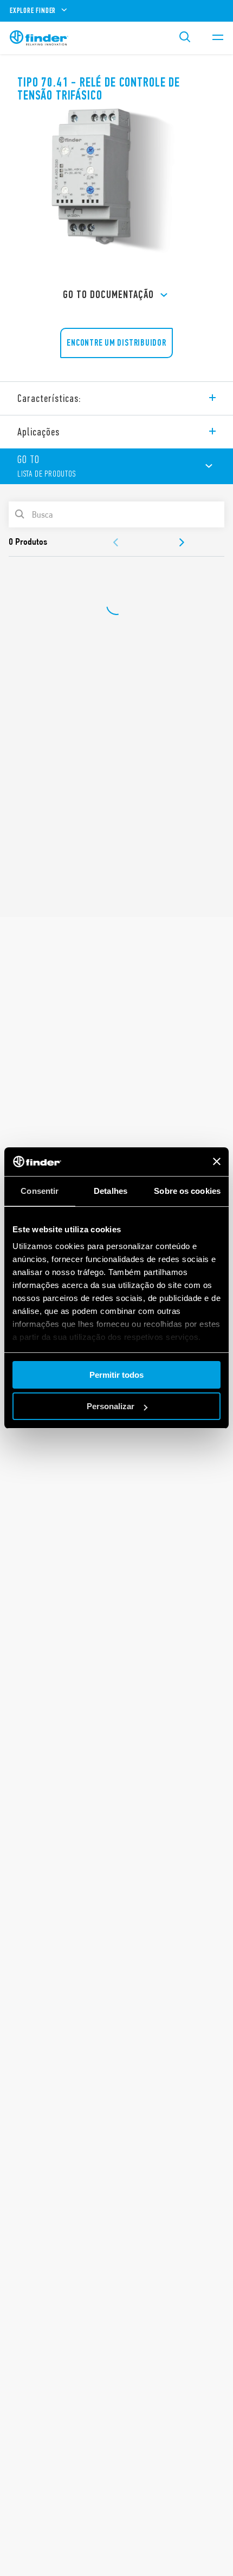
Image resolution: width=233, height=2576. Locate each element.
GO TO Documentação (108, 295)
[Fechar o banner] (217, 1161)
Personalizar (111, 1406)
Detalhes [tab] (111, 1191)
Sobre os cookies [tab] (187, 1191)
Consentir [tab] (40, 1191)
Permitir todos (116, 1375)
